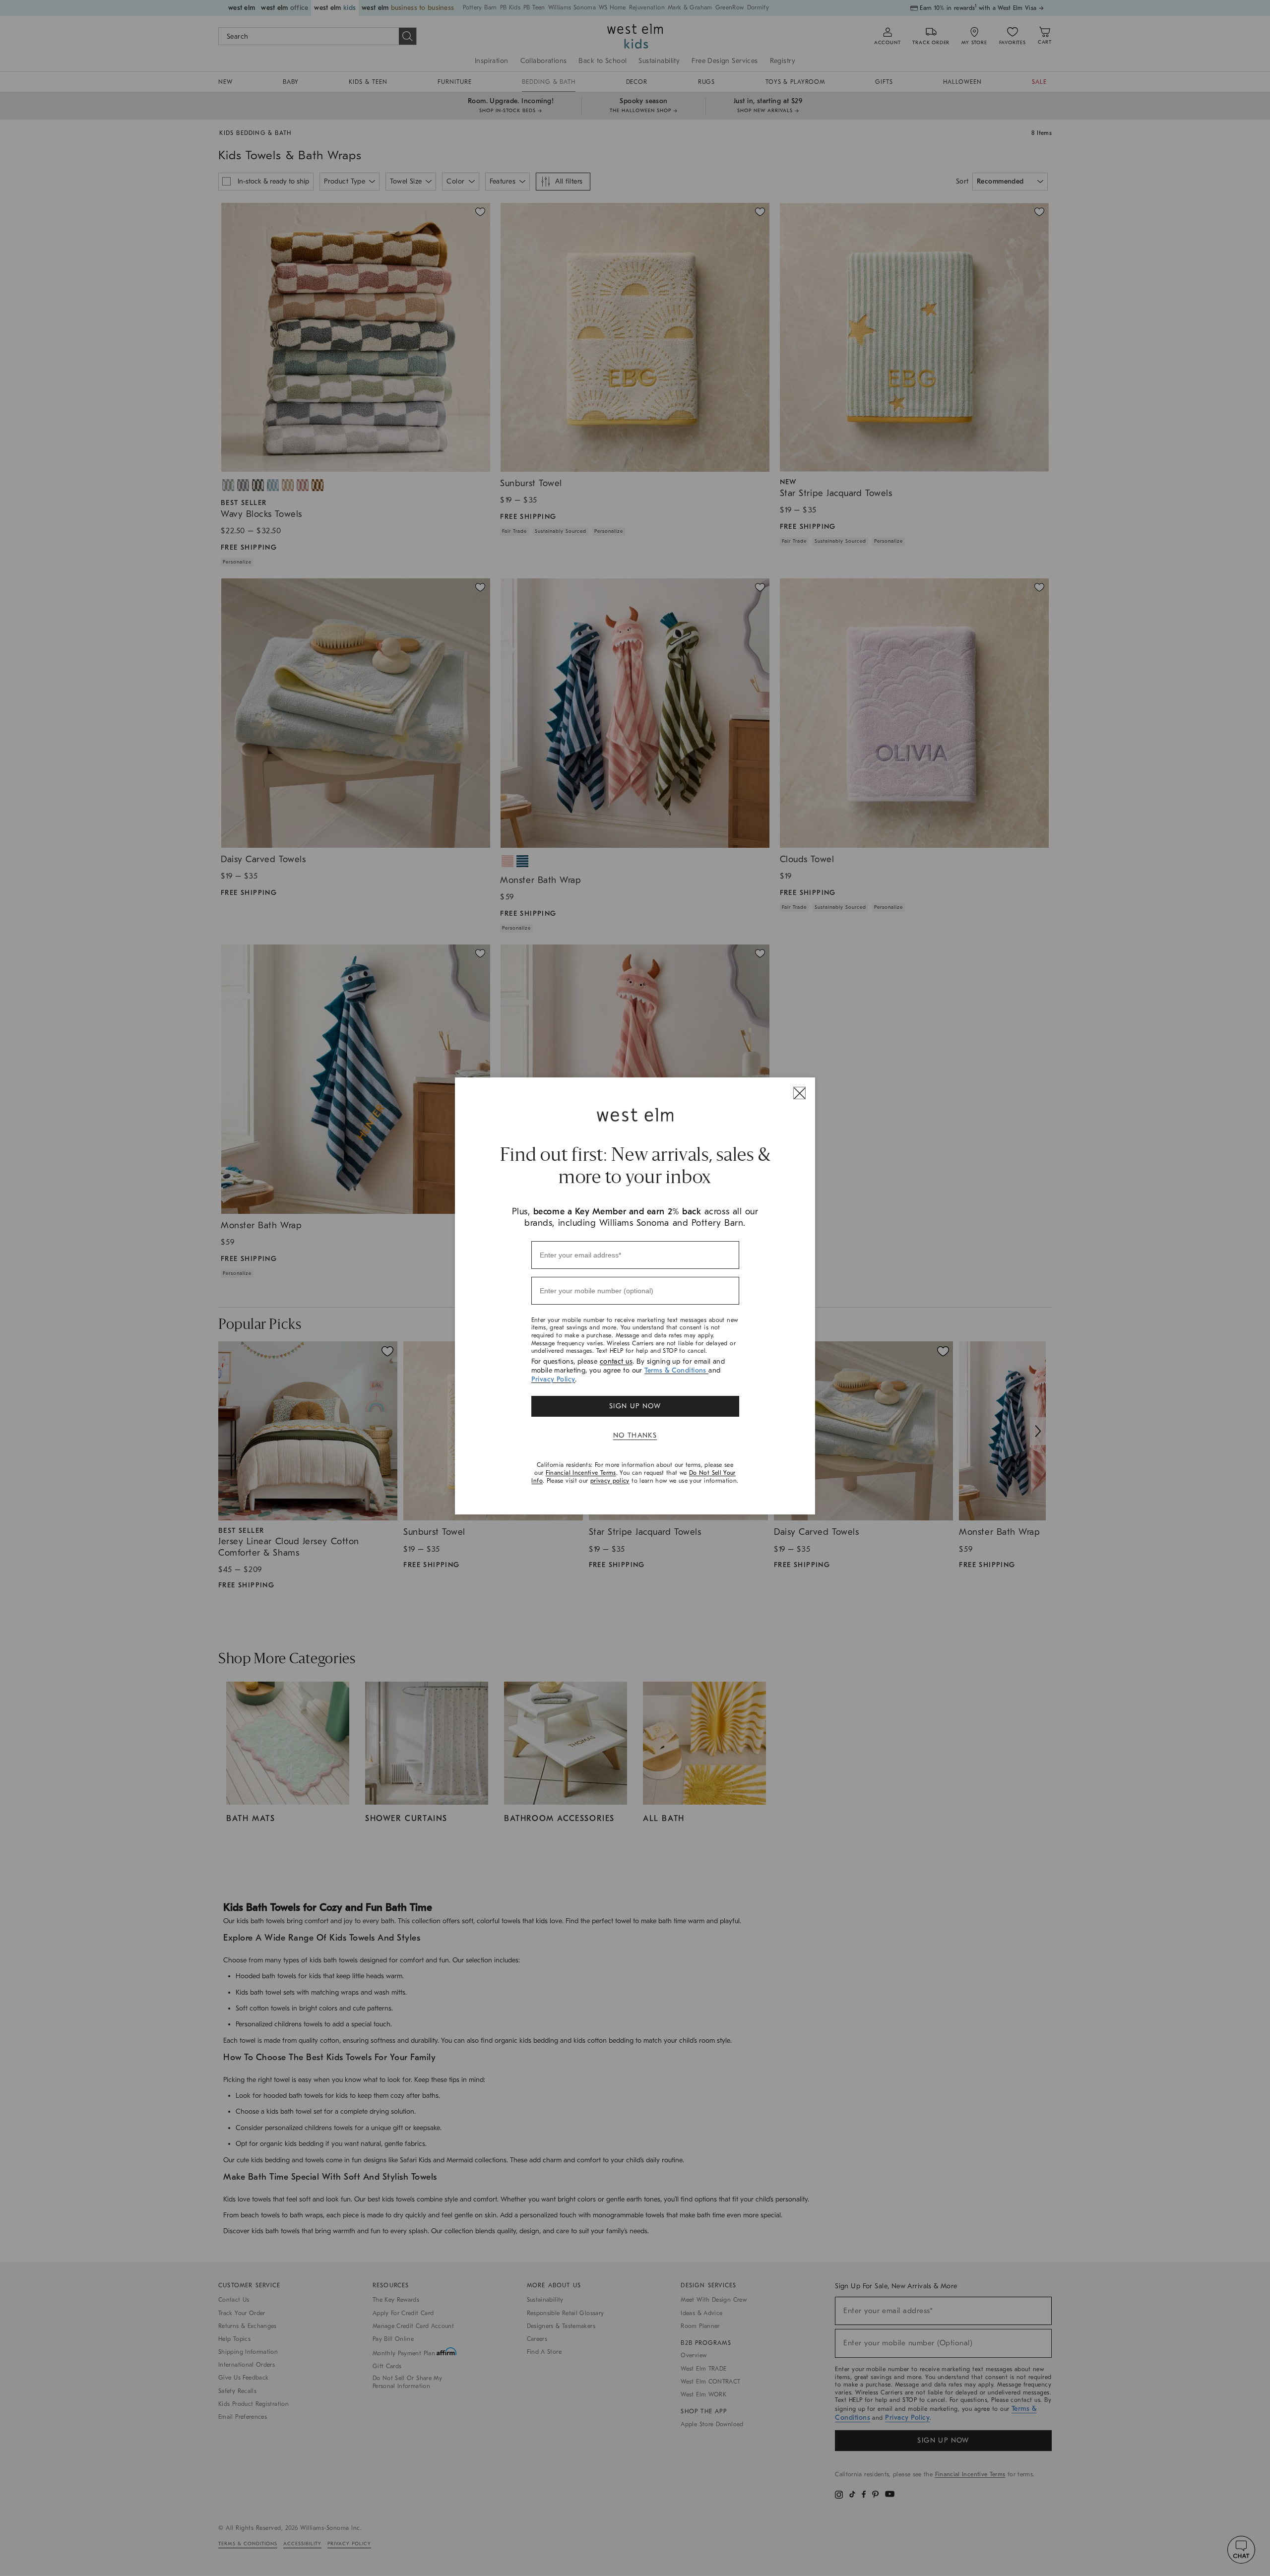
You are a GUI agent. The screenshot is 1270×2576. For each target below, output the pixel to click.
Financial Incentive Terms (581, 1473)
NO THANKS (635, 1435)
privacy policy (610, 1481)
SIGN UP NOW (635, 1406)
